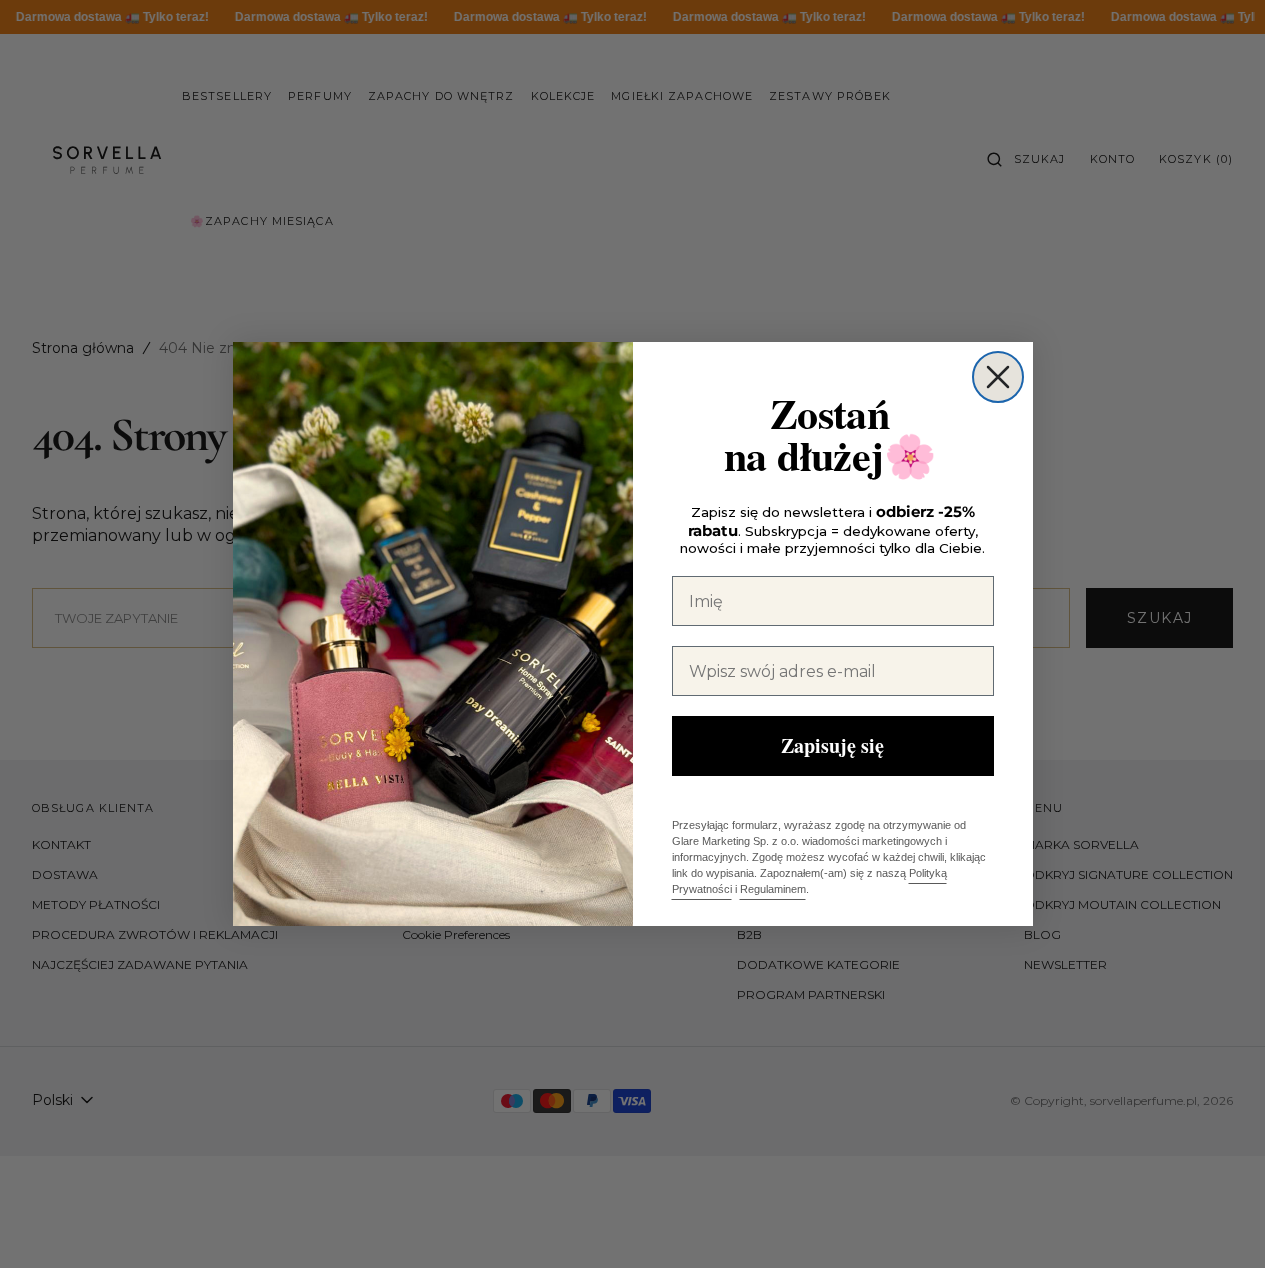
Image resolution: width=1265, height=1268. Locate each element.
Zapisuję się (832, 745)
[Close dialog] (998, 377)
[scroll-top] (1219, 1222)
